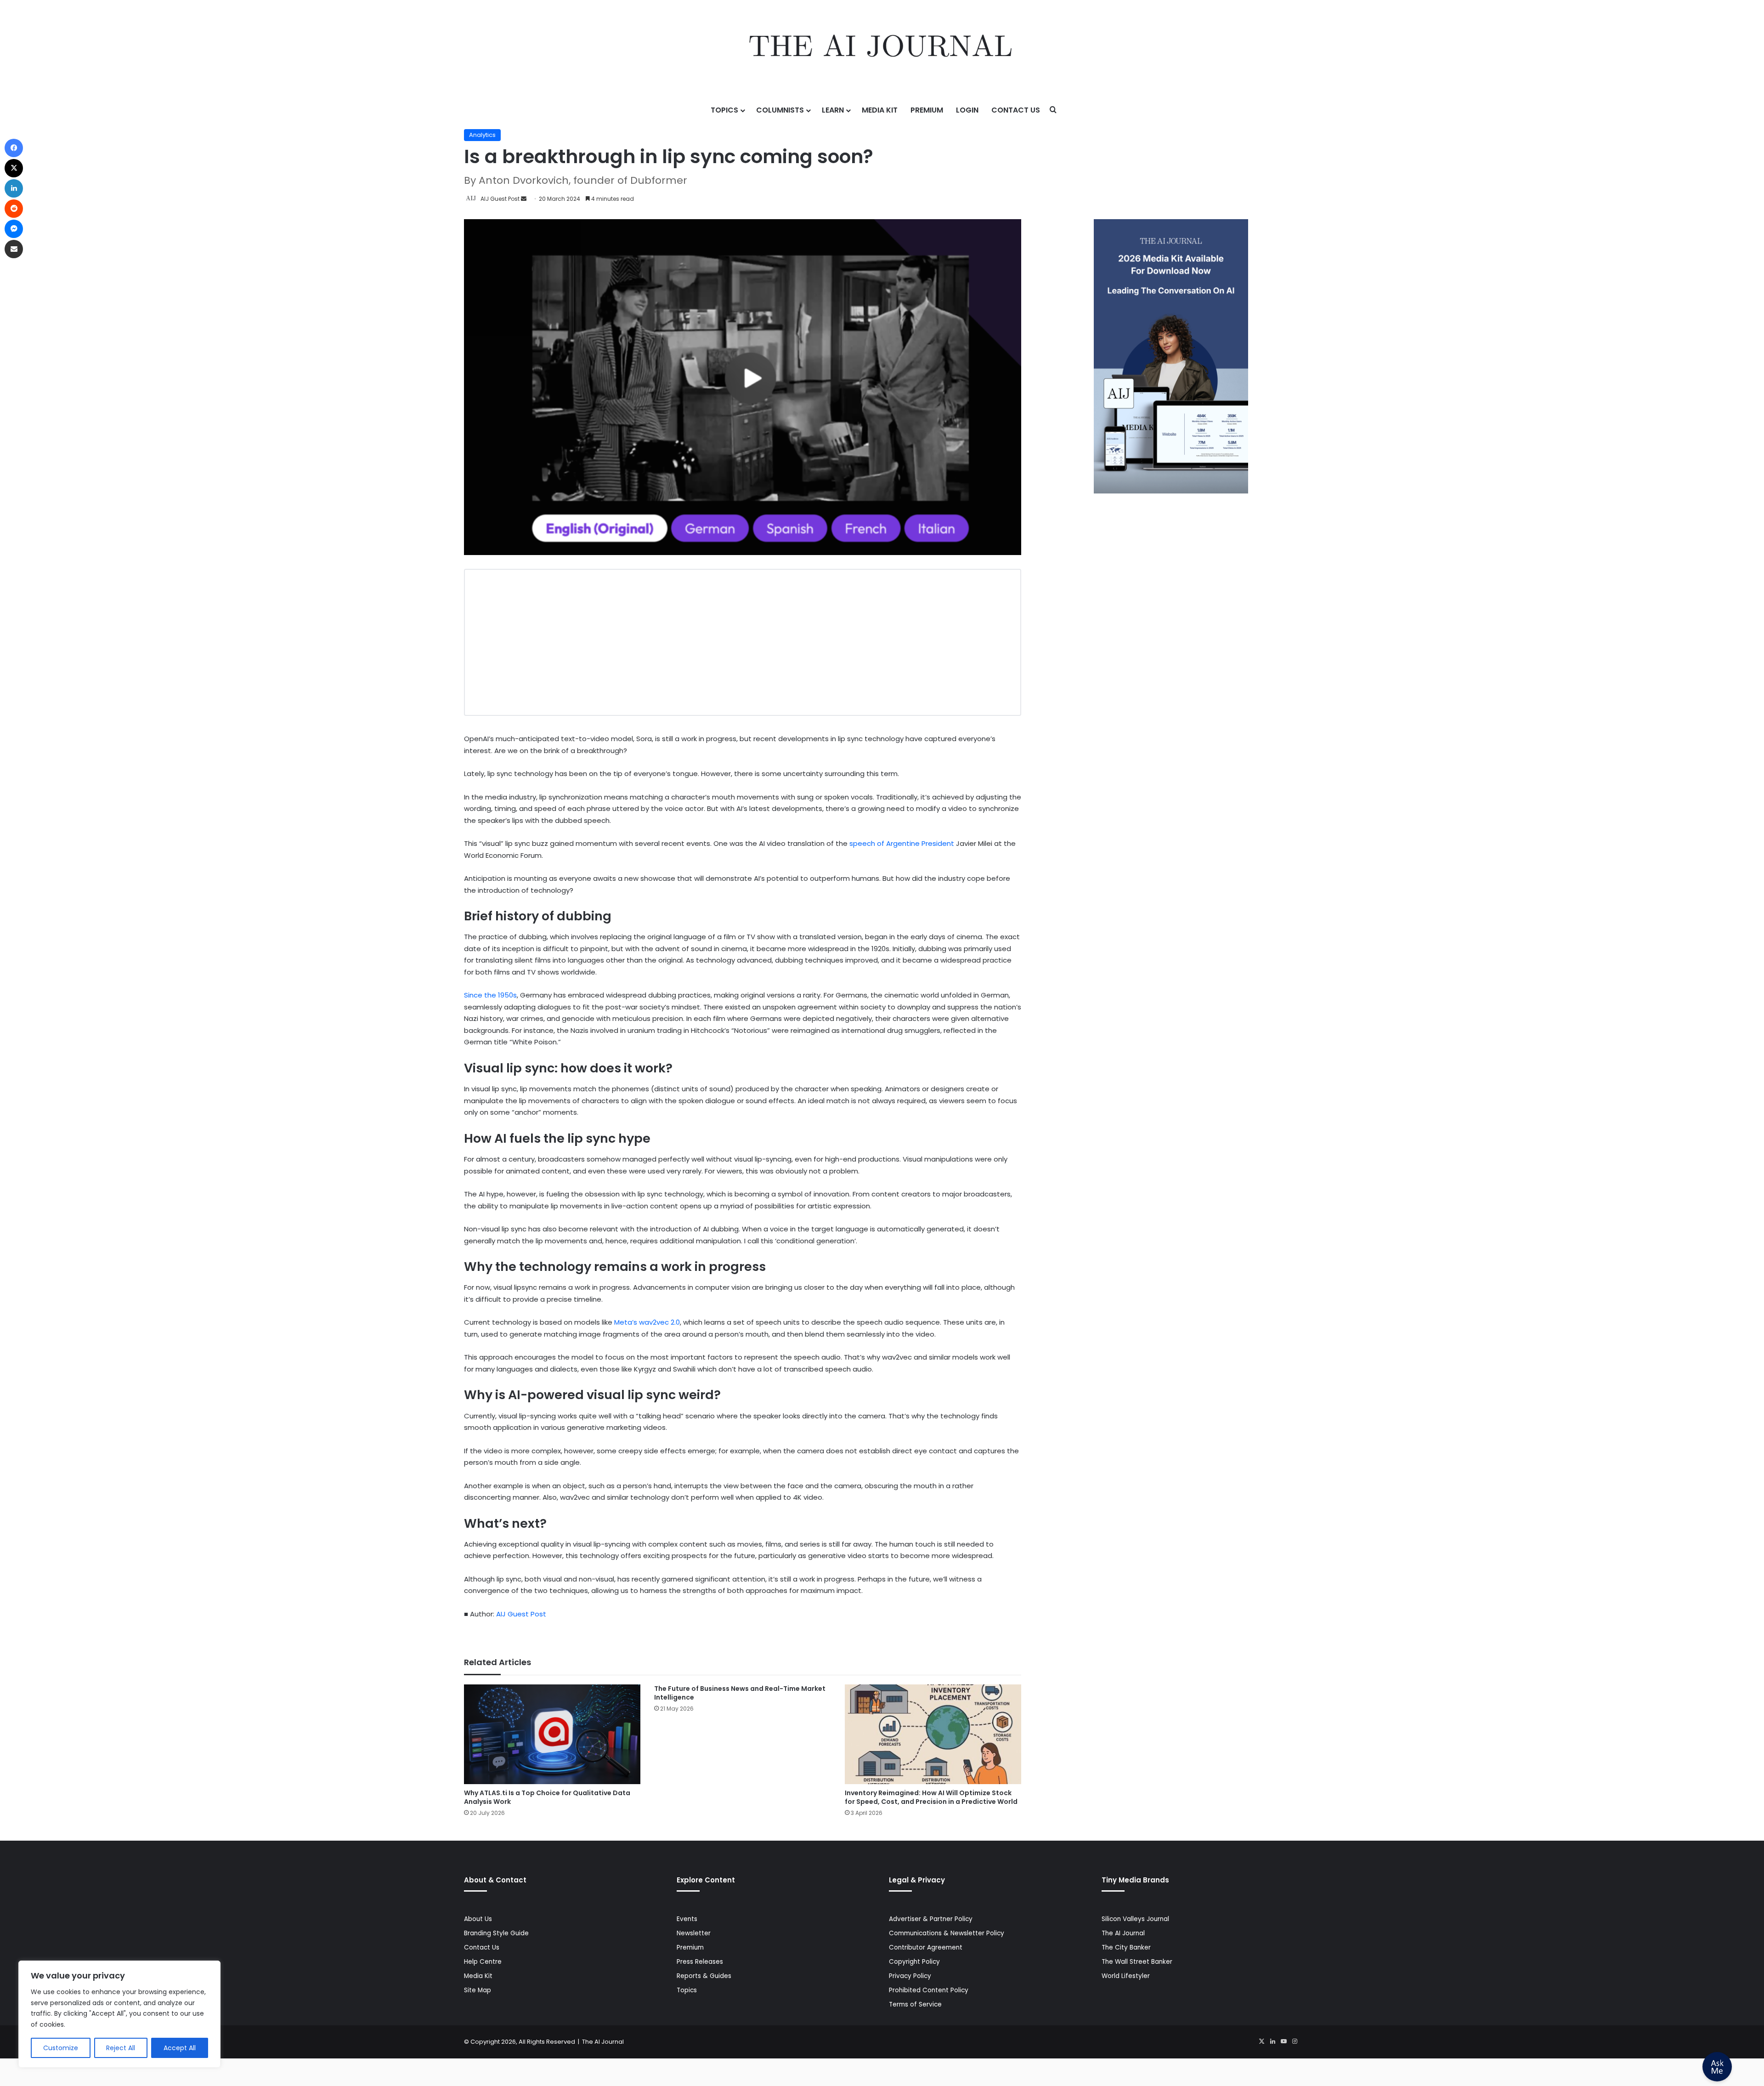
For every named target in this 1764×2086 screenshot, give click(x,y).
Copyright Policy (914, 1962)
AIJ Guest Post (500, 199)
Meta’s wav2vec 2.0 (647, 1322)
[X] (1261, 2041)
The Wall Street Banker (1137, 1962)
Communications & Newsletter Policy (947, 1933)
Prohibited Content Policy (929, 1990)
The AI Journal (1123, 1933)
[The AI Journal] (882, 48)
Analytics (482, 135)
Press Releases (700, 1962)
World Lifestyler (1126, 1976)
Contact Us (1016, 110)
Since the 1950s (490, 995)
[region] (119, 2014)
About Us (478, 1919)
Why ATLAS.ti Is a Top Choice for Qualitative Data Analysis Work (547, 1797)
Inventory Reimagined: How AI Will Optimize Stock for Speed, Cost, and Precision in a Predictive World (931, 1797)
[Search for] (1053, 110)
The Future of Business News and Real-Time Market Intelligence (740, 1693)
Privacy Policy (910, 1976)
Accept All (180, 2048)
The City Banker (1126, 1947)
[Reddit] (14, 209)
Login (967, 110)
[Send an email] (524, 199)
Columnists (780, 110)
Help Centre (483, 1962)
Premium (927, 110)
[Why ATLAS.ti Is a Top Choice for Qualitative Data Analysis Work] (552, 1734)
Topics (724, 110)
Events (687, 1919)
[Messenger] (14, 229)
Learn (833, 110)
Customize (61, 2048)
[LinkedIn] (1272, 2041)
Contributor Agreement (926, 1947)
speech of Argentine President (902, 843)
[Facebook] (14, 148)
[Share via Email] (14, 249)
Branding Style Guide (496, 1933)
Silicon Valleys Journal (1135, 1919)
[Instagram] (1295, 2041)
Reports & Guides (704, 1976)
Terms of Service (915, 2004)
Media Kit (880, 110)
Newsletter (694, 1933)
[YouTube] (1283, 2041)
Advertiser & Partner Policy (931, 1919)
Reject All (121, 2048)
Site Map (478, 1990)
